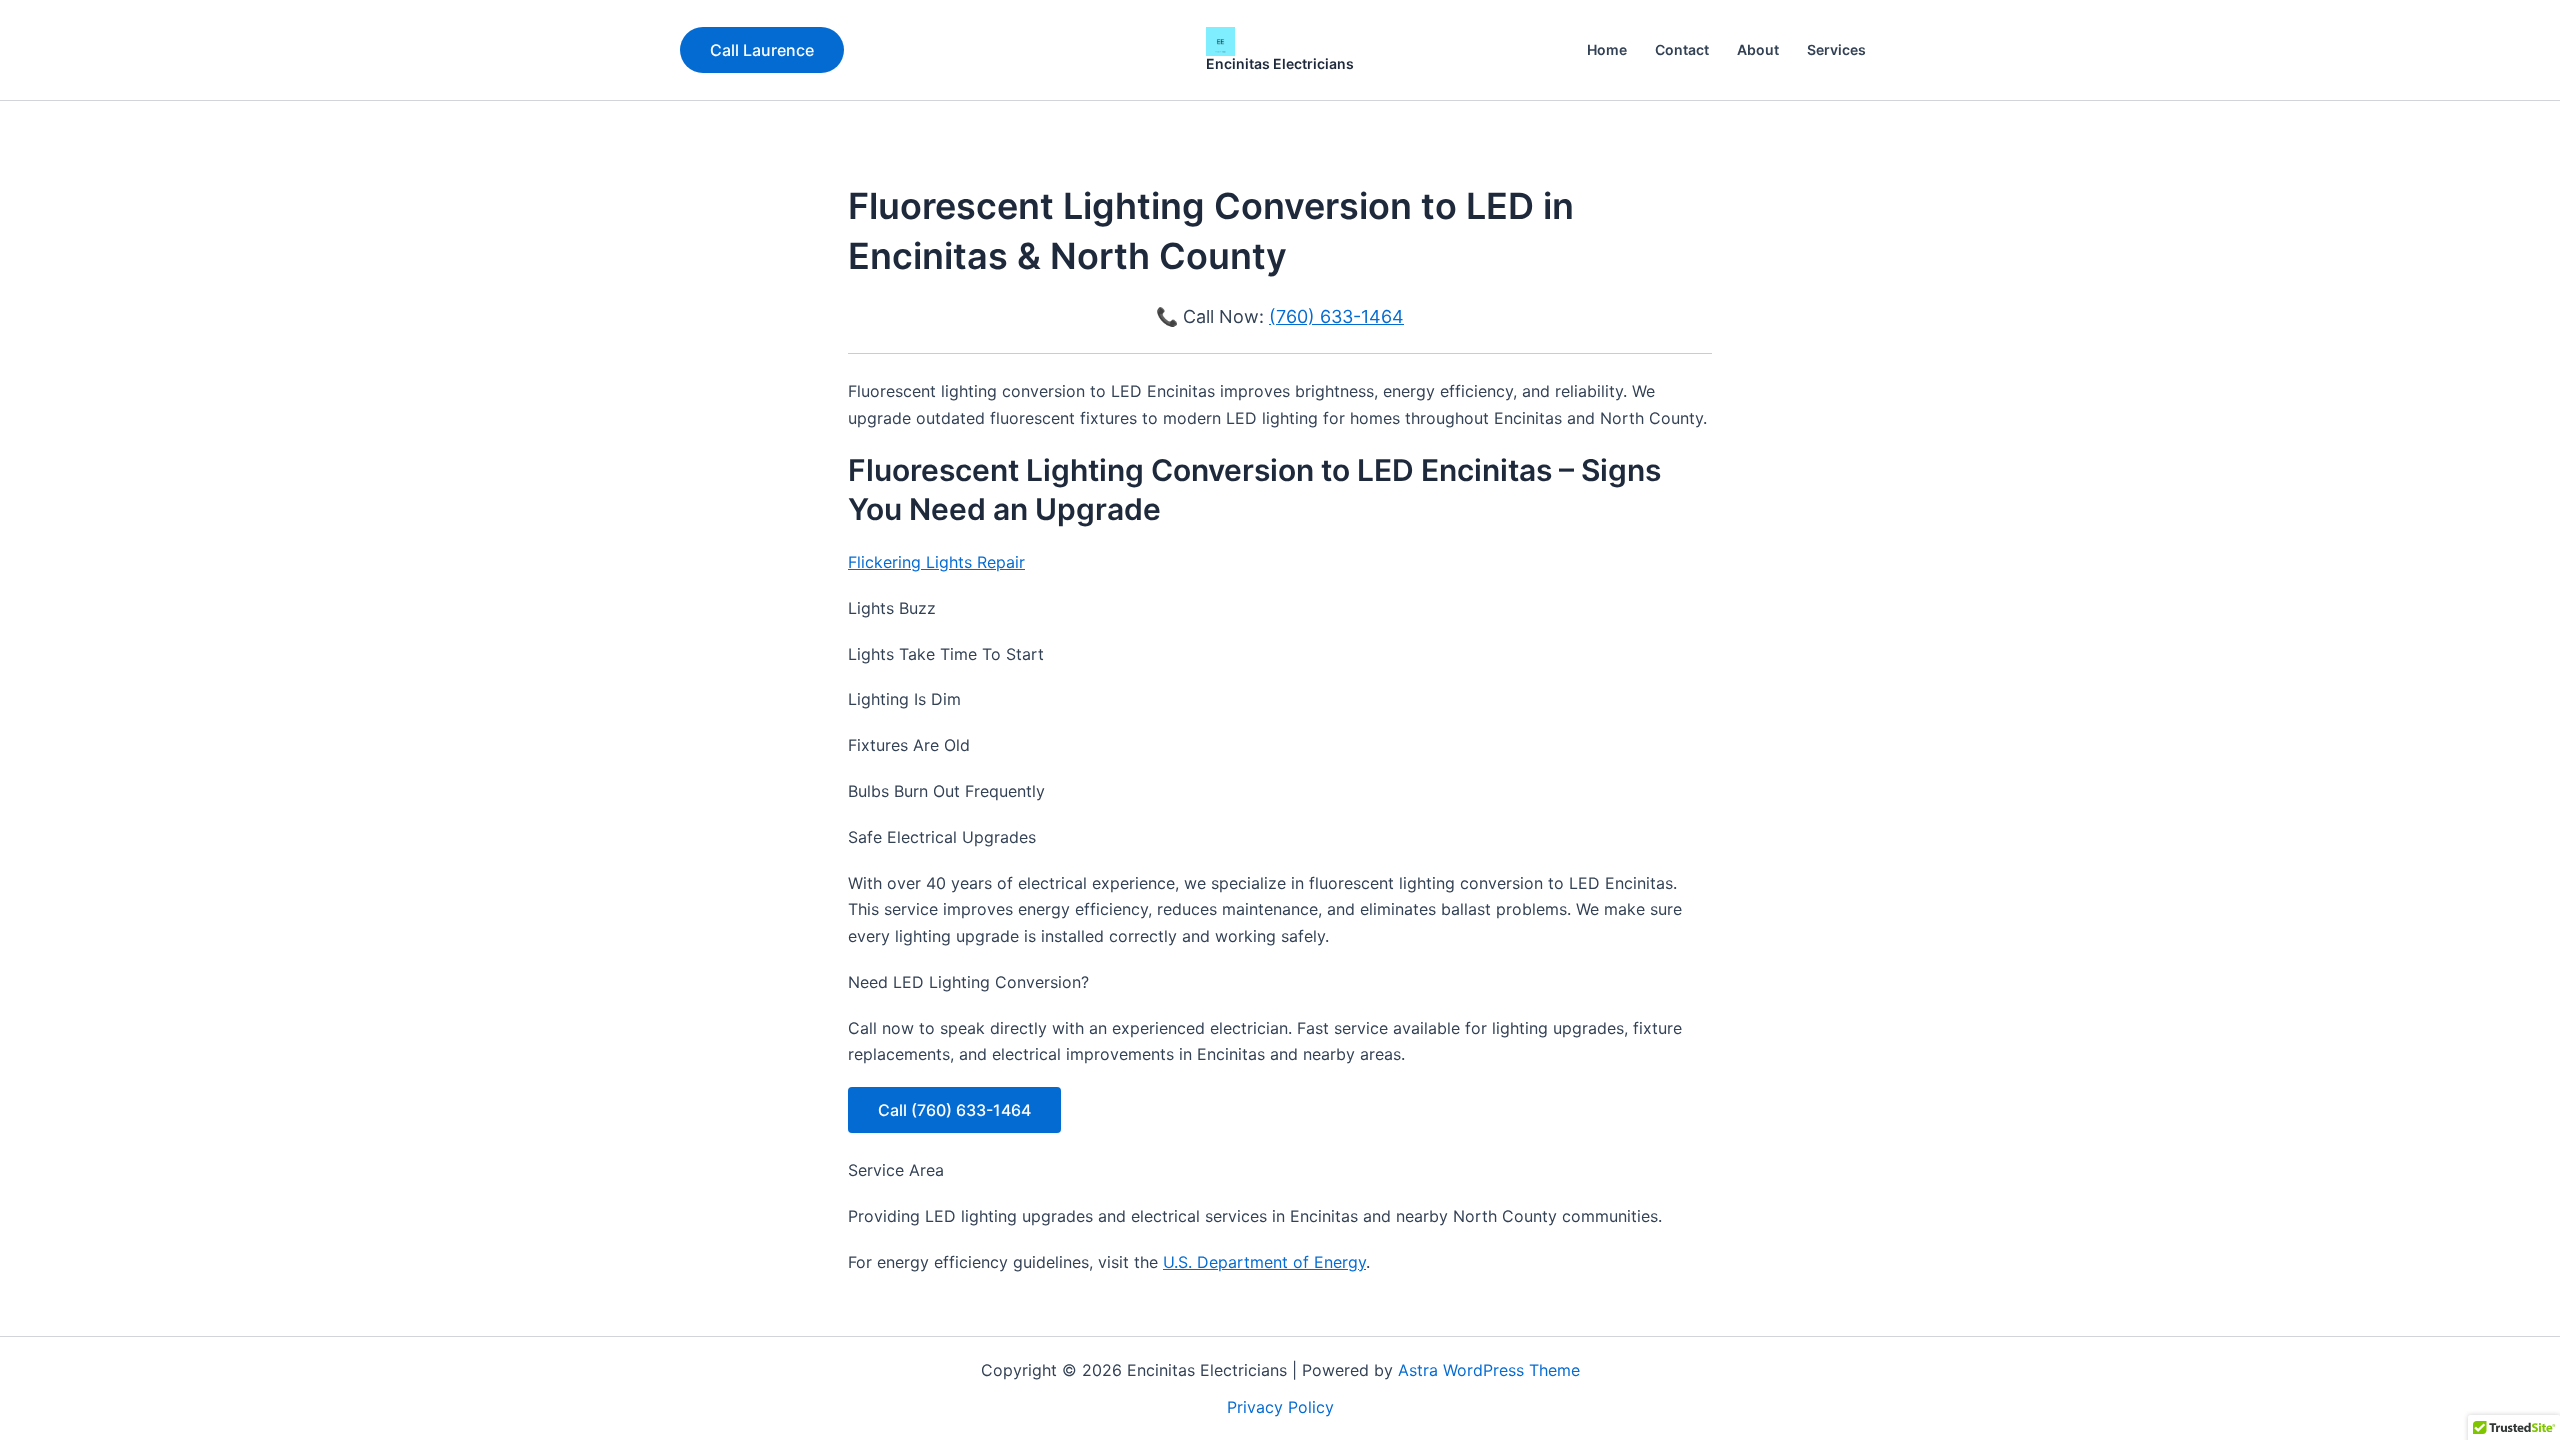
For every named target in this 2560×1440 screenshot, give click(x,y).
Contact (1682, 49)
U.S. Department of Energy (1264, 1262)
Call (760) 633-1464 (954, 1110)
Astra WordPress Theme (1489, 1370)
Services (1836, 49)
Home (1607, 49)
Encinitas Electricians (1280, 63)
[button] (762, 50)
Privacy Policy (1280, 1407)
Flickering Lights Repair (936, 562)
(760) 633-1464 (1336, 316)
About (1758, 49)
